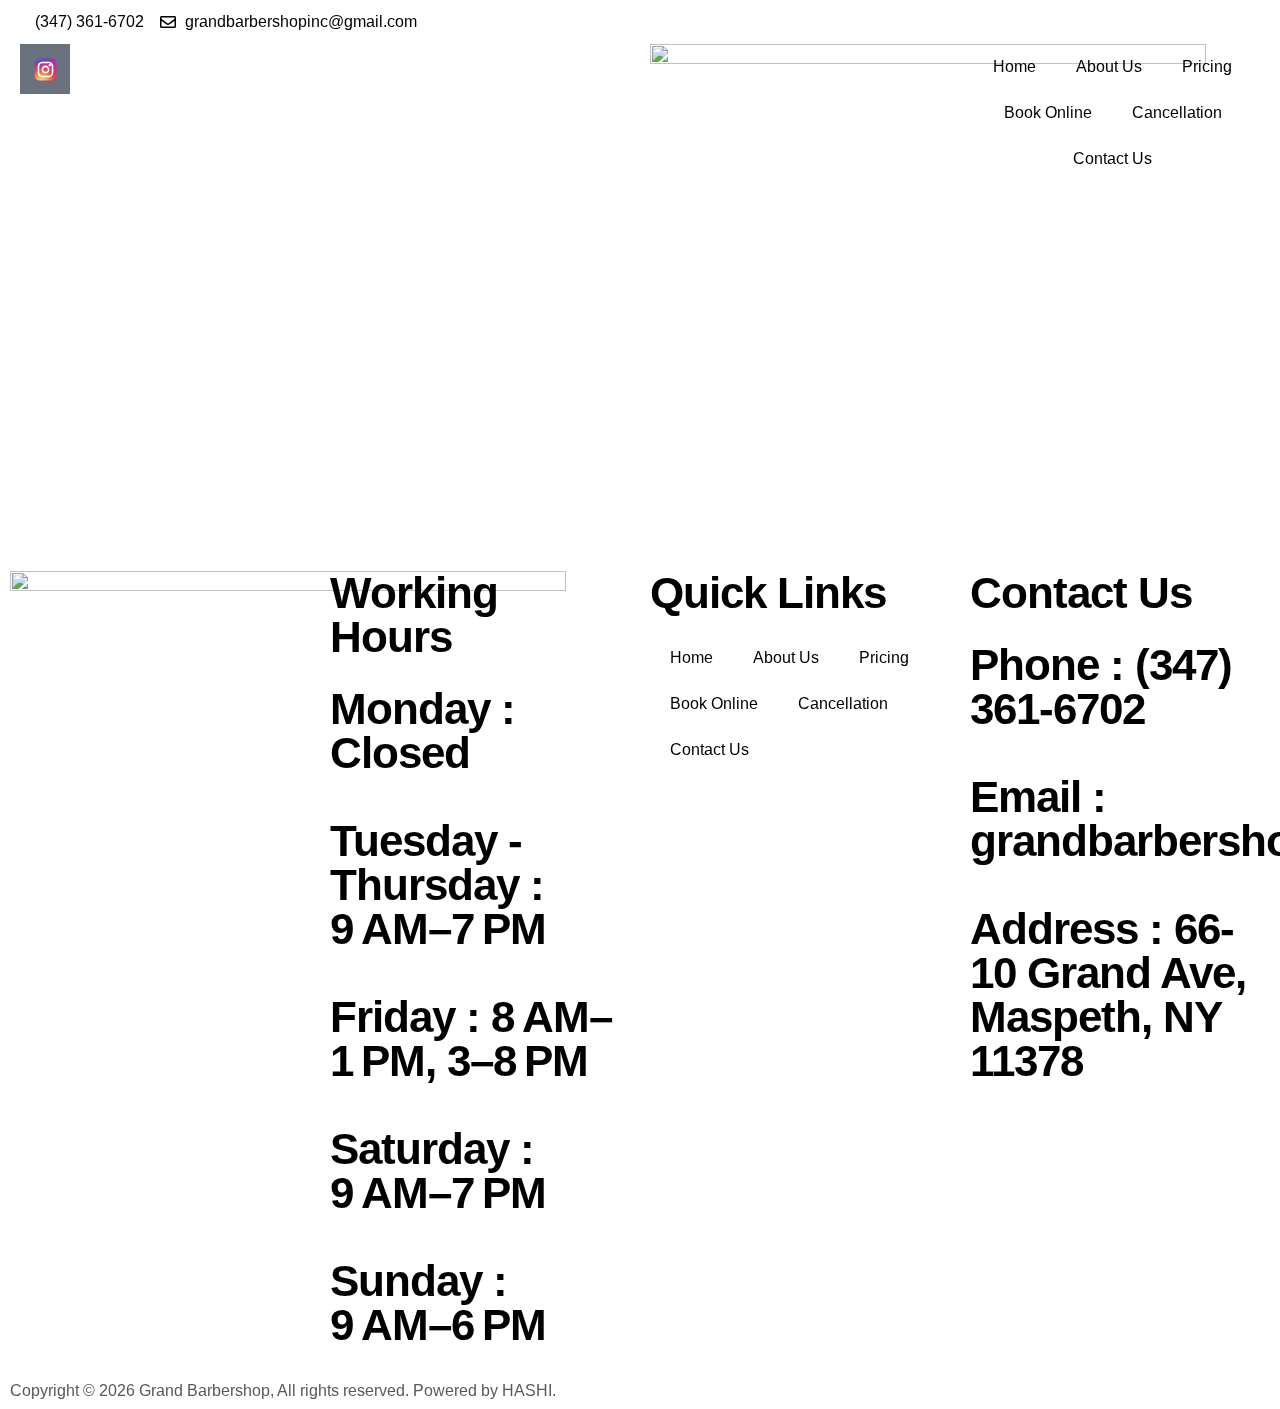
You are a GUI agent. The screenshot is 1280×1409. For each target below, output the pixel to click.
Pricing (1207, 66)
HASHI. (529, 1390)
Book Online (1048, 112)
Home (1014, 66)
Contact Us (1112, 158)
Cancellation (1177, 112)
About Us (1109, 66)
